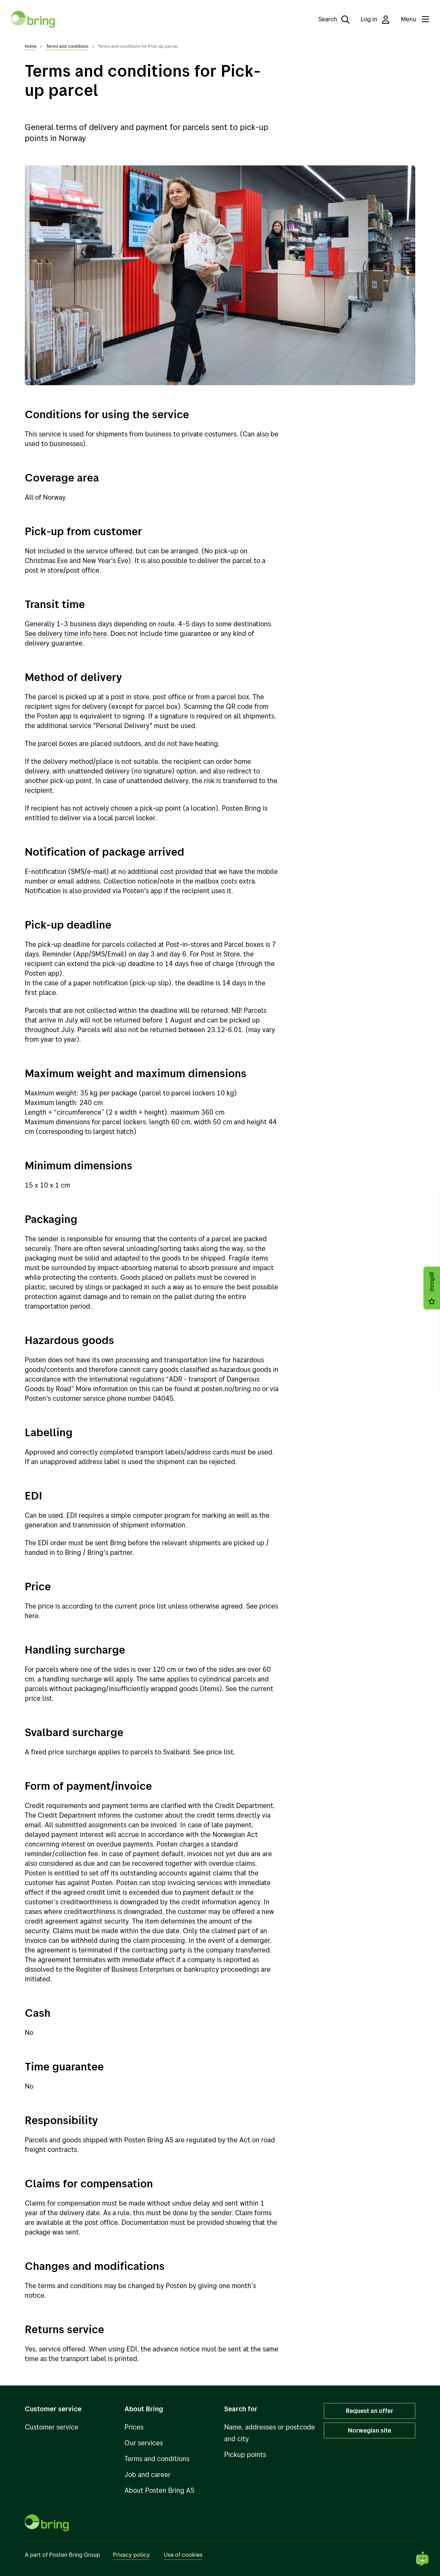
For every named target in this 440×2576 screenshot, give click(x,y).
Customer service (52, 2427)
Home (31, 46)
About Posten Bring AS (159, 2490)
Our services (144, 2443)
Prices (134, 2427)
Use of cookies (183, 2555)
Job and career (147, 2474)
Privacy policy (131, 2555)
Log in (370, 19)
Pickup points (245, 2454)
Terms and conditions (67, 46)
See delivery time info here (66, 633)
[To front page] (33, 19)
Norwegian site (370, 2430)
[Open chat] (423, 2559)
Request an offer (370, 2411)
